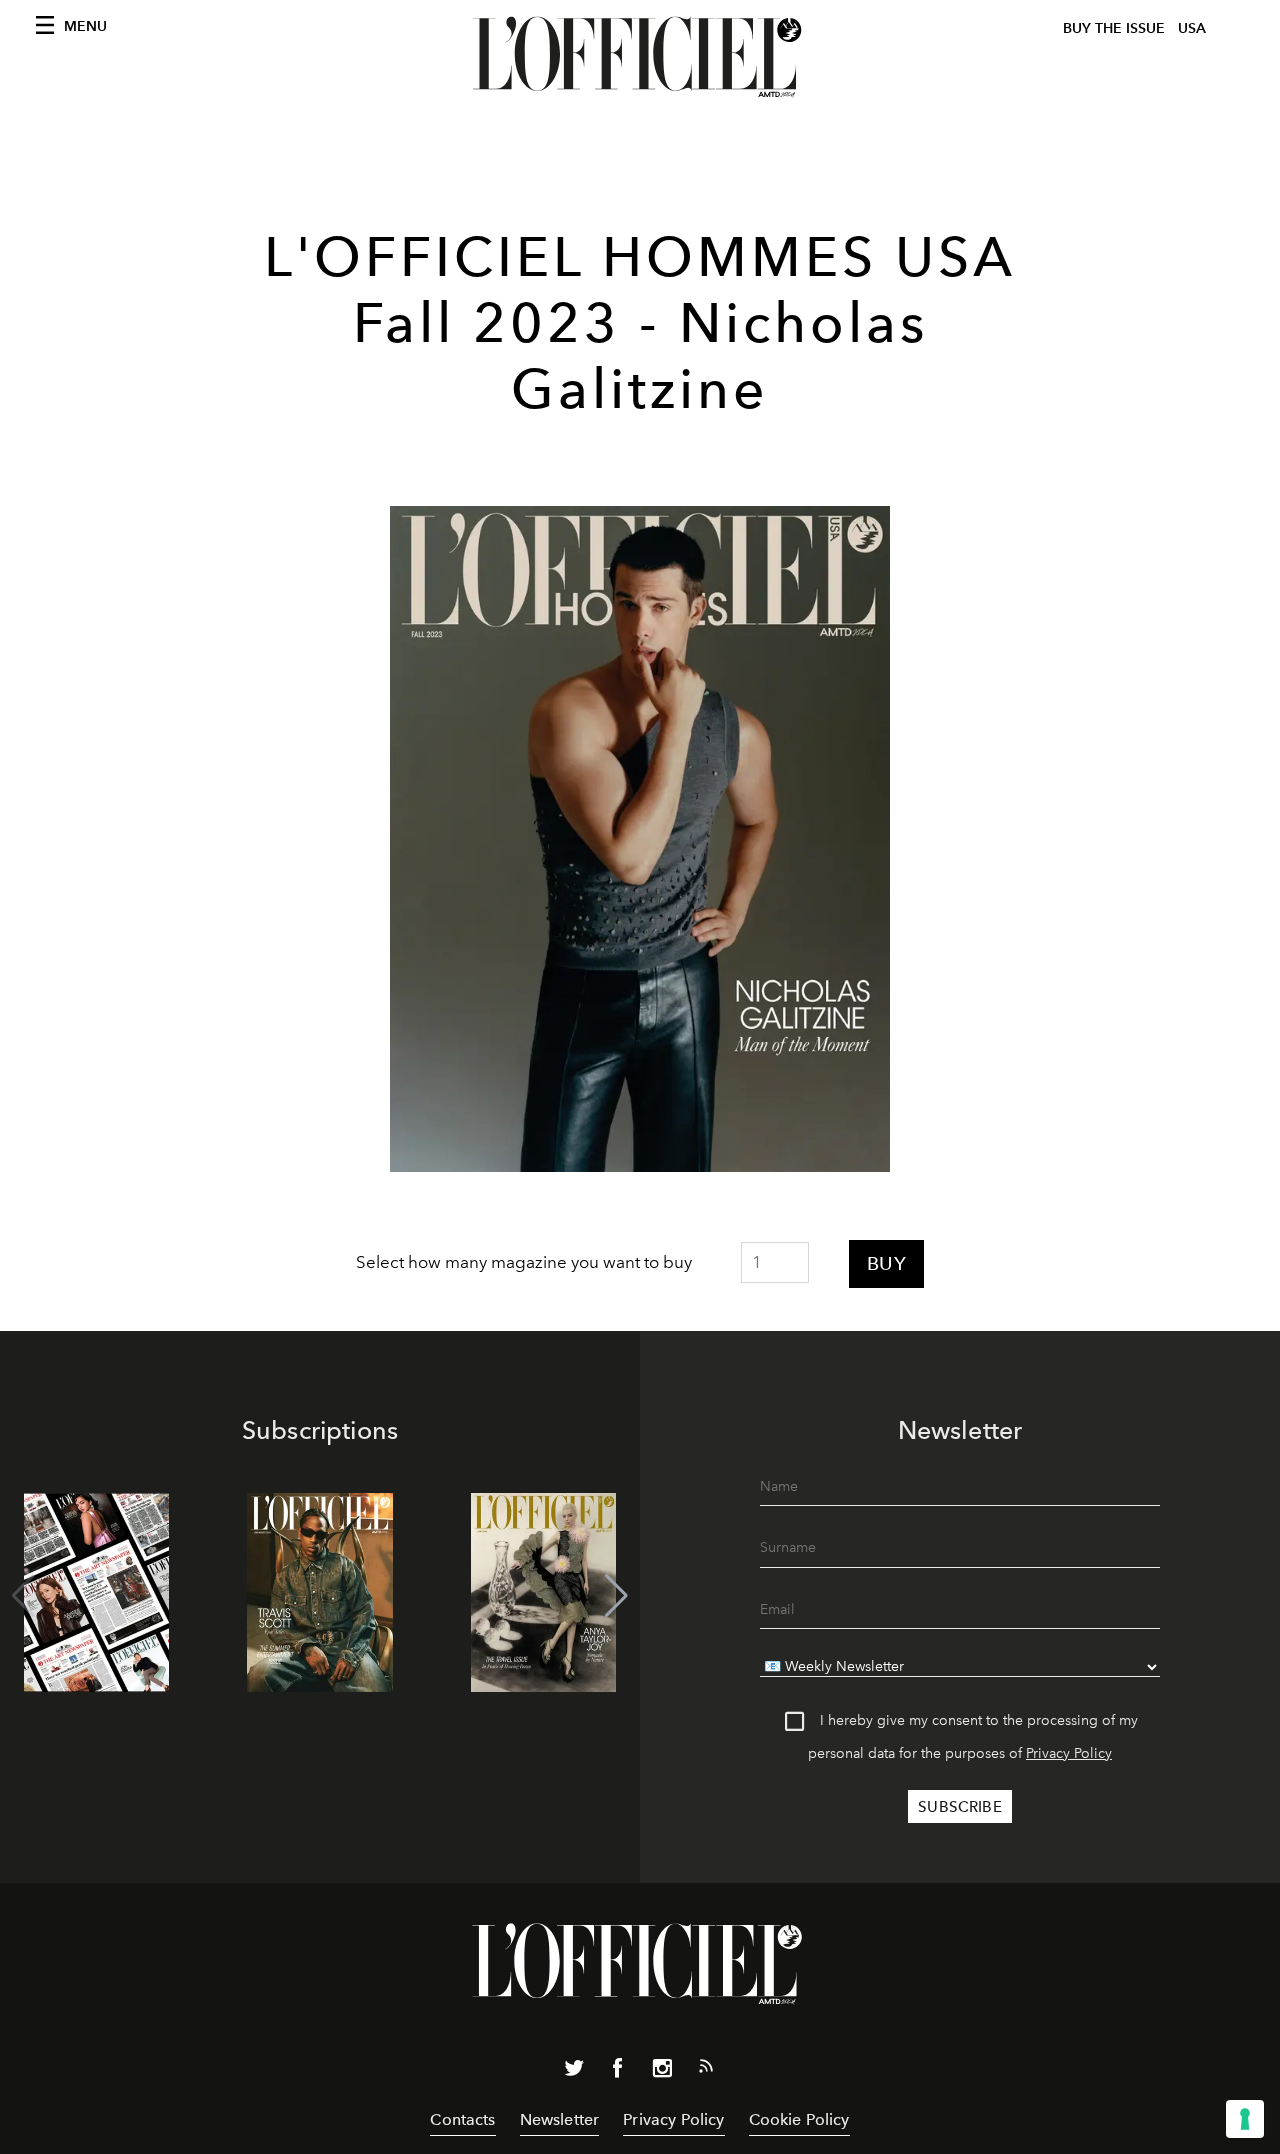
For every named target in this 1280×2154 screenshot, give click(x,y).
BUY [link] (886, 1263)
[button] (616, 1596)
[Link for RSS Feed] (706, 2070)
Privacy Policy (1069, 1753)
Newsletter (560, 2119)
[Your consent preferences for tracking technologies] (1245, 2119)
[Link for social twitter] (574, 2072)
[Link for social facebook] (618, 2072)
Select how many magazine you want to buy (524, 1262)
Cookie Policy (799, 2119)
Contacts (462, 2119)
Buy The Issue (1114, 28)
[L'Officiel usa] (640, 57)
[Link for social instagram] (662, 2072)
